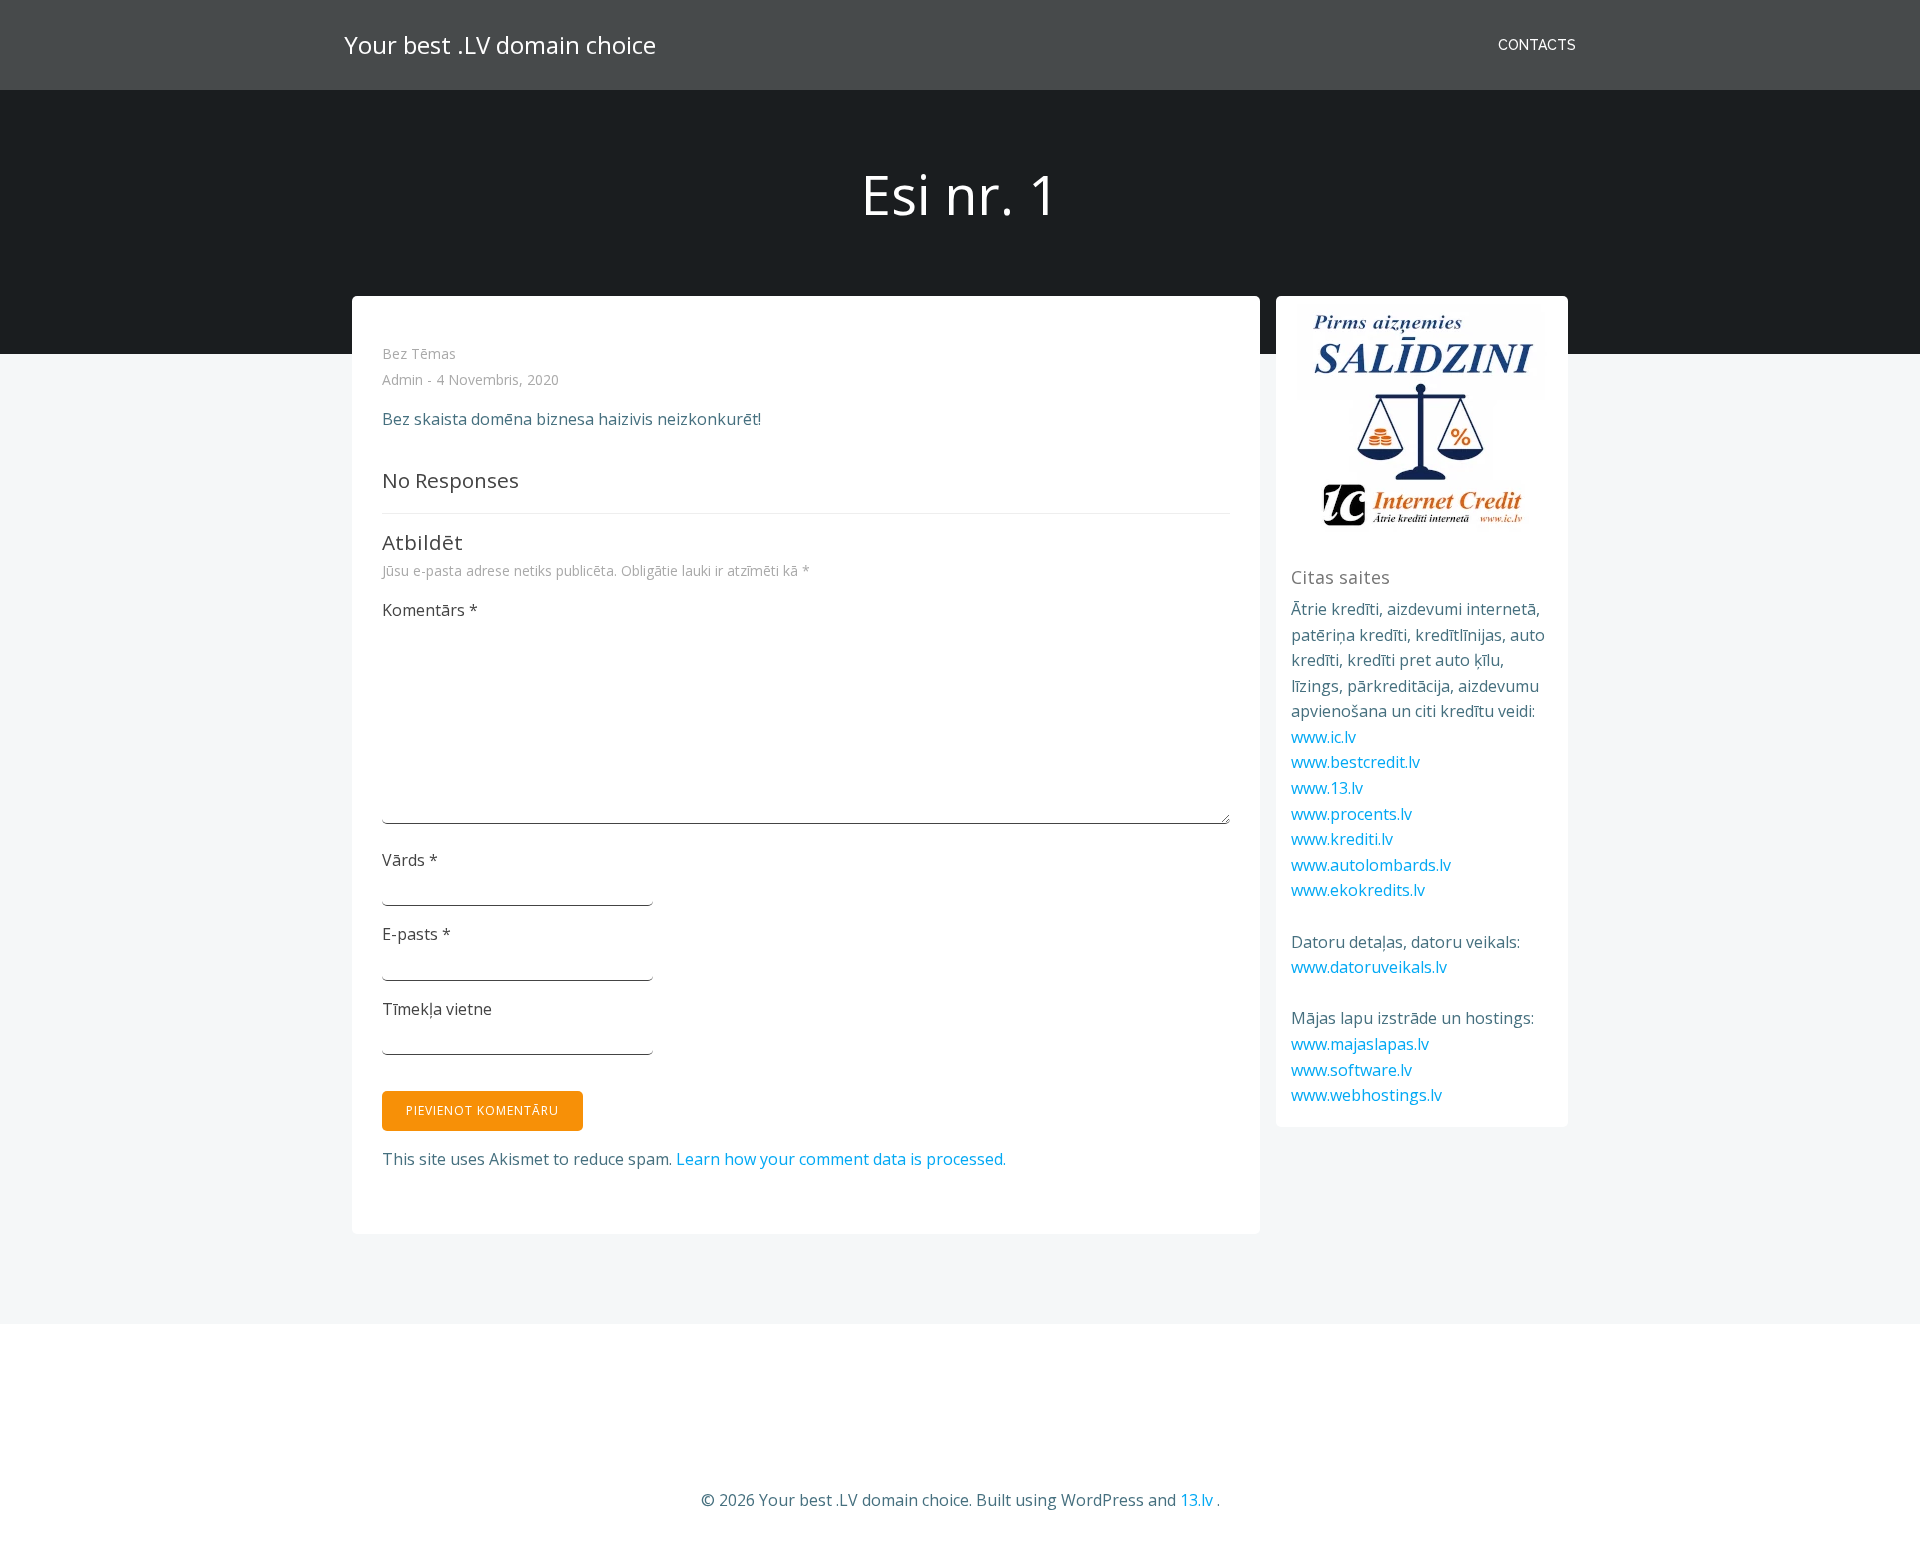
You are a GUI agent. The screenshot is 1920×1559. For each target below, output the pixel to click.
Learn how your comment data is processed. (841, 1159)
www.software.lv (1351, 1070)
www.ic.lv (1323, 737)
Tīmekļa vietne (437, 1009)
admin (402, 380)
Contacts (1537, 45)
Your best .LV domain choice (500, 44)
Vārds (410, 860)
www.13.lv (1327, 788)
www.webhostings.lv (1366, 1095)
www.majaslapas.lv (1360, 1044)
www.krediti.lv (1342, 839)
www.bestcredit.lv (1355, 762)
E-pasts (416, 934)
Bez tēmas (419, 353)
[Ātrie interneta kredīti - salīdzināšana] (1422, 419)
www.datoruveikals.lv (1369, 967)
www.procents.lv (1351, 814)
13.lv (1196, 1500)
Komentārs (430, 610)
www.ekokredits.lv (1358, 890)
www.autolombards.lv (1371, 865)
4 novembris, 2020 (497, 380)
